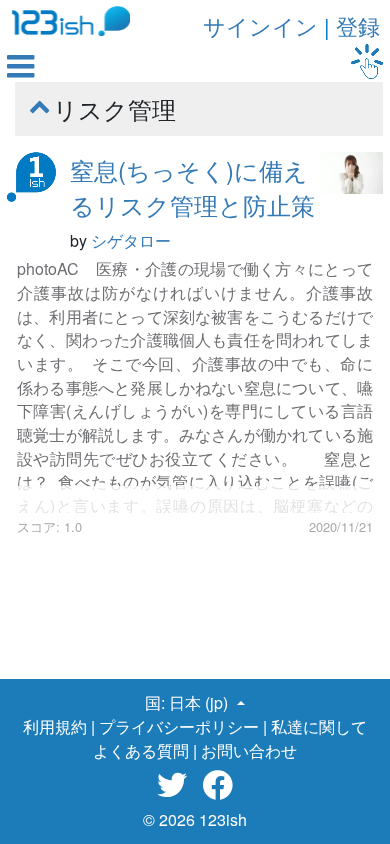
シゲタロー (131, 240)
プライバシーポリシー (179, 726)
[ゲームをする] (367, 61)
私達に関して (319, 726)
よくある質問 (141, 750)
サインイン (260, 25)
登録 (358, 25)
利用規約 (55, 726)
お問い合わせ (249, 750)
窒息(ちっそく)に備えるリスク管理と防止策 (192, 187)
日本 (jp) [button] (200, 702)
